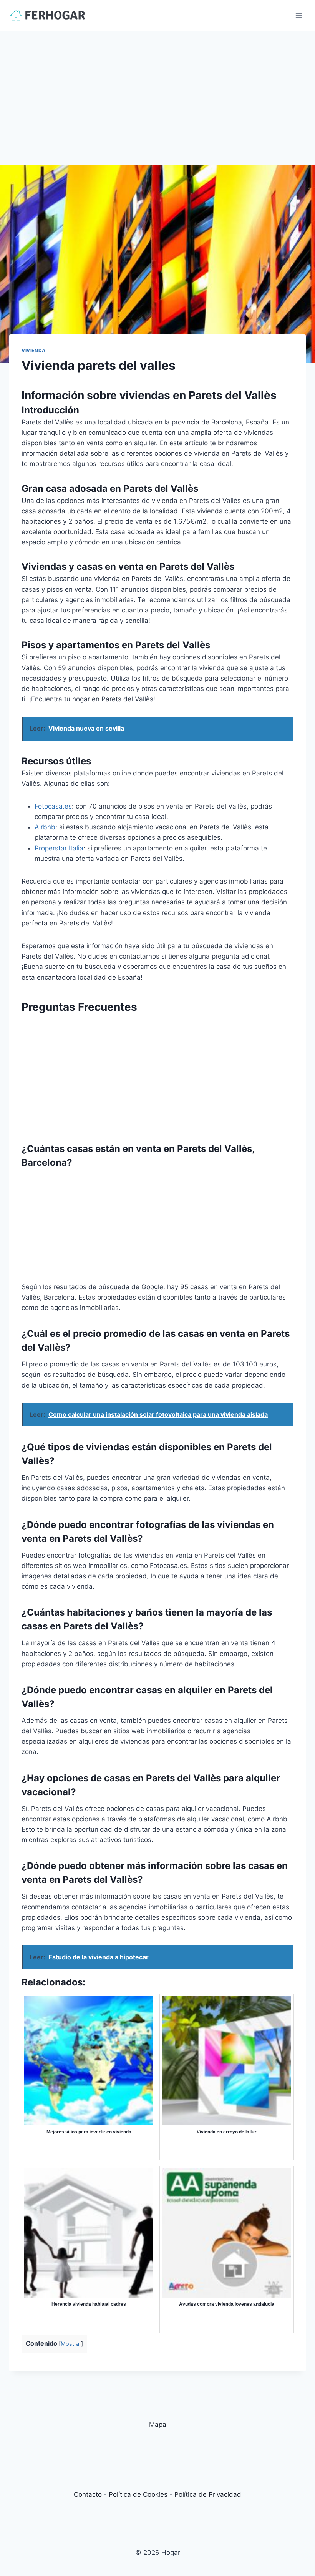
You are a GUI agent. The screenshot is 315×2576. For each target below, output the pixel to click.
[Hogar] (48, 15)
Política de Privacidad (208, 2494)
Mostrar (71, 2344)
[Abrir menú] (299, 15)
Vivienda (34, 350)
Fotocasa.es (53, 806)
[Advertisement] (157, 88)
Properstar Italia (59, 848)
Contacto (88, 2494)
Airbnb (45, 827)
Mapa (158, 2425)
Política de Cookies (138, 2494)
